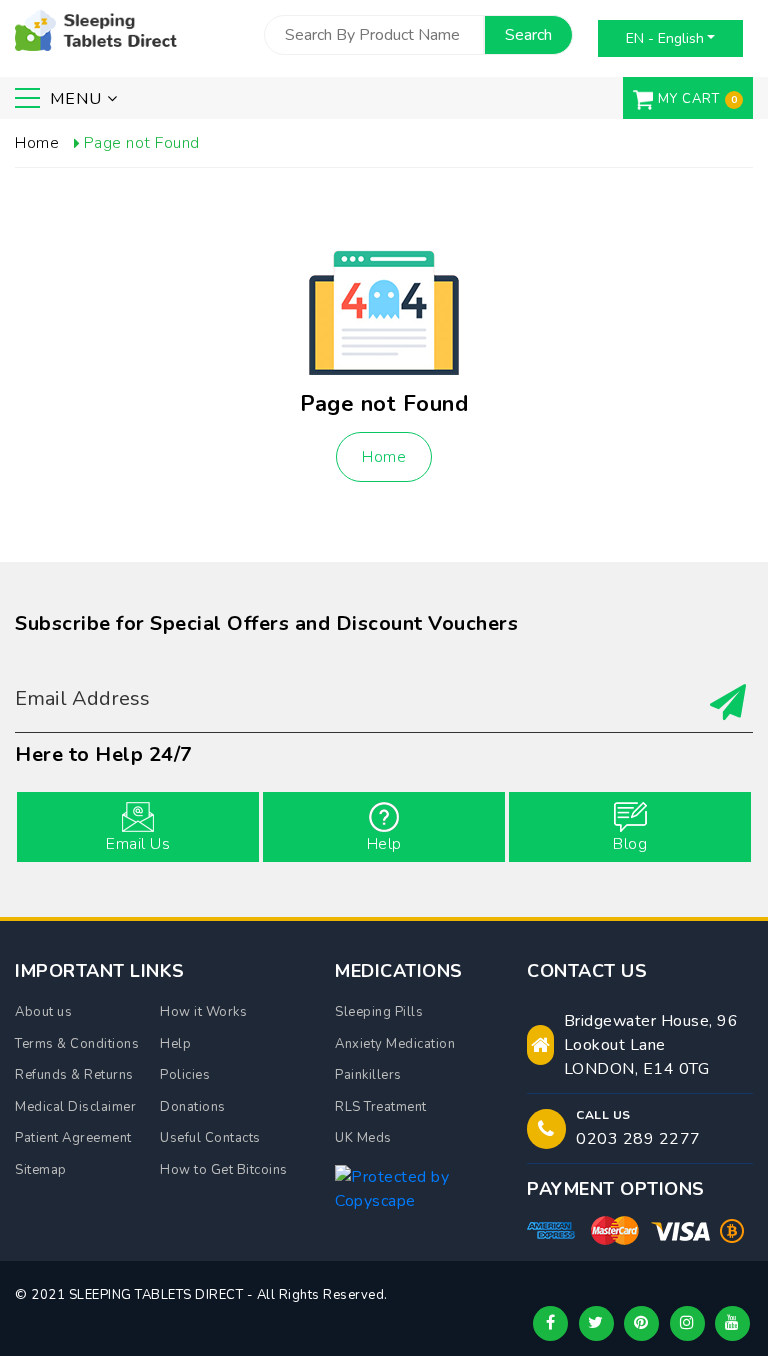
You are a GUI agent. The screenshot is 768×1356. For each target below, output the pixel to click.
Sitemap (41, 1170)
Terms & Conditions (77, 1044)
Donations (193, 1107)
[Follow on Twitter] (596, 1323)
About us (43, 1012)
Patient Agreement (73, 1138)
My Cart (689, 99)
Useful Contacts (210, 1138)
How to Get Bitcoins (224, 1170)
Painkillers (368, 1075)
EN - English (665, 38)
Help (384, 844)
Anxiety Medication (395, 1044)
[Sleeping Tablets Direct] (96, 28)
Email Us (138, 844)
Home (384, 457)
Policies (185, 1075)
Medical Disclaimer (75, 1107)
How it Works (203, 1012)
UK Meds (363, 1138)
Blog (630, 844)
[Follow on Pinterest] (641, 1323)
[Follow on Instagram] (687, 1323)
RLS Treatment (381, 1107)
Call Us (603, 1115)
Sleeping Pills (379, 1012)
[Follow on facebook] (550, 1323)
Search (528, 35)
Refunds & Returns (74, 1075)
